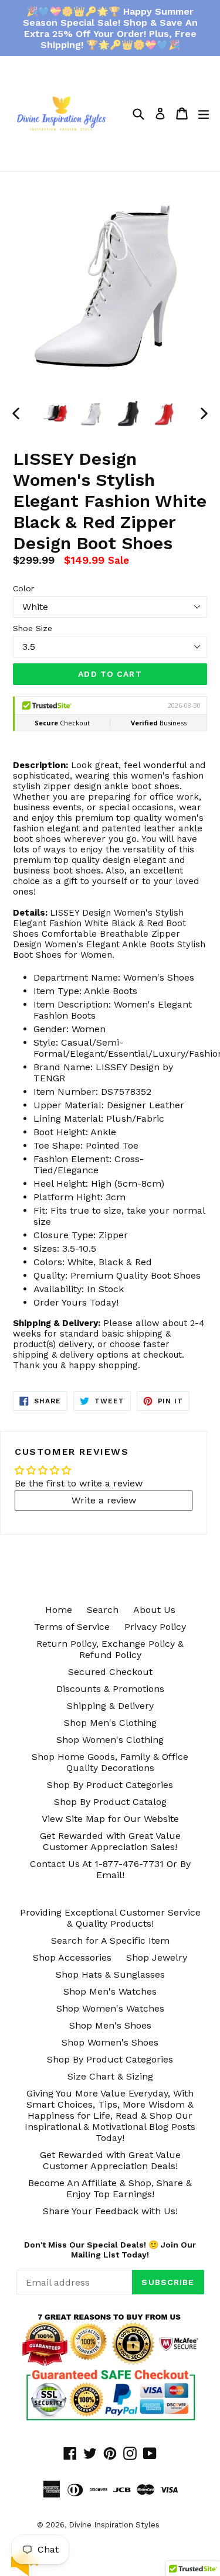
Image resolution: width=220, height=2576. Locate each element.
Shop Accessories (72, 1957)
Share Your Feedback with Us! (110, 2211)
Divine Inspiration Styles (114, 2525)
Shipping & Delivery (110, 1706)
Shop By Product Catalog (110, 1802)
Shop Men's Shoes (110, 2025)
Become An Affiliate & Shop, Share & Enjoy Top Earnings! (110, 2188)
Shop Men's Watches (110, 1991)
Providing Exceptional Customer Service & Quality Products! (110, 1918)
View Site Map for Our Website (110, 1819)
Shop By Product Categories (110, 1785)
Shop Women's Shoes (110, 2042)
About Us (154, 1610)
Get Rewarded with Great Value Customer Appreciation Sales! (110, 1841)
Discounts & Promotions (110, 1689)
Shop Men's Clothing (110, 1723)
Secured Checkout (110, 1672)
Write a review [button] (104, 1500)
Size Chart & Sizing (110, 2076)
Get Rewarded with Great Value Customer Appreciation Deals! (110, 2160)
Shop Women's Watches (110, 2008)
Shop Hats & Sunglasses (110, 1974)
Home (59, 1610)
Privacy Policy (155, 1627)
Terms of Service (72, 1627)
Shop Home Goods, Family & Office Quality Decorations (110, 1762)
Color (23, 588)
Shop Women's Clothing (110, 1740)
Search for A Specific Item (110, 1940)
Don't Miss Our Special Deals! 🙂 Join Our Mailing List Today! (110, 2250)
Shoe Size (33, 628)
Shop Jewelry (157, 1957)
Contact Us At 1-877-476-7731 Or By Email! (110, 1869)
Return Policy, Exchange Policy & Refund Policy (110, 1649)
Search (103, 1610)
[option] (55, 413)
